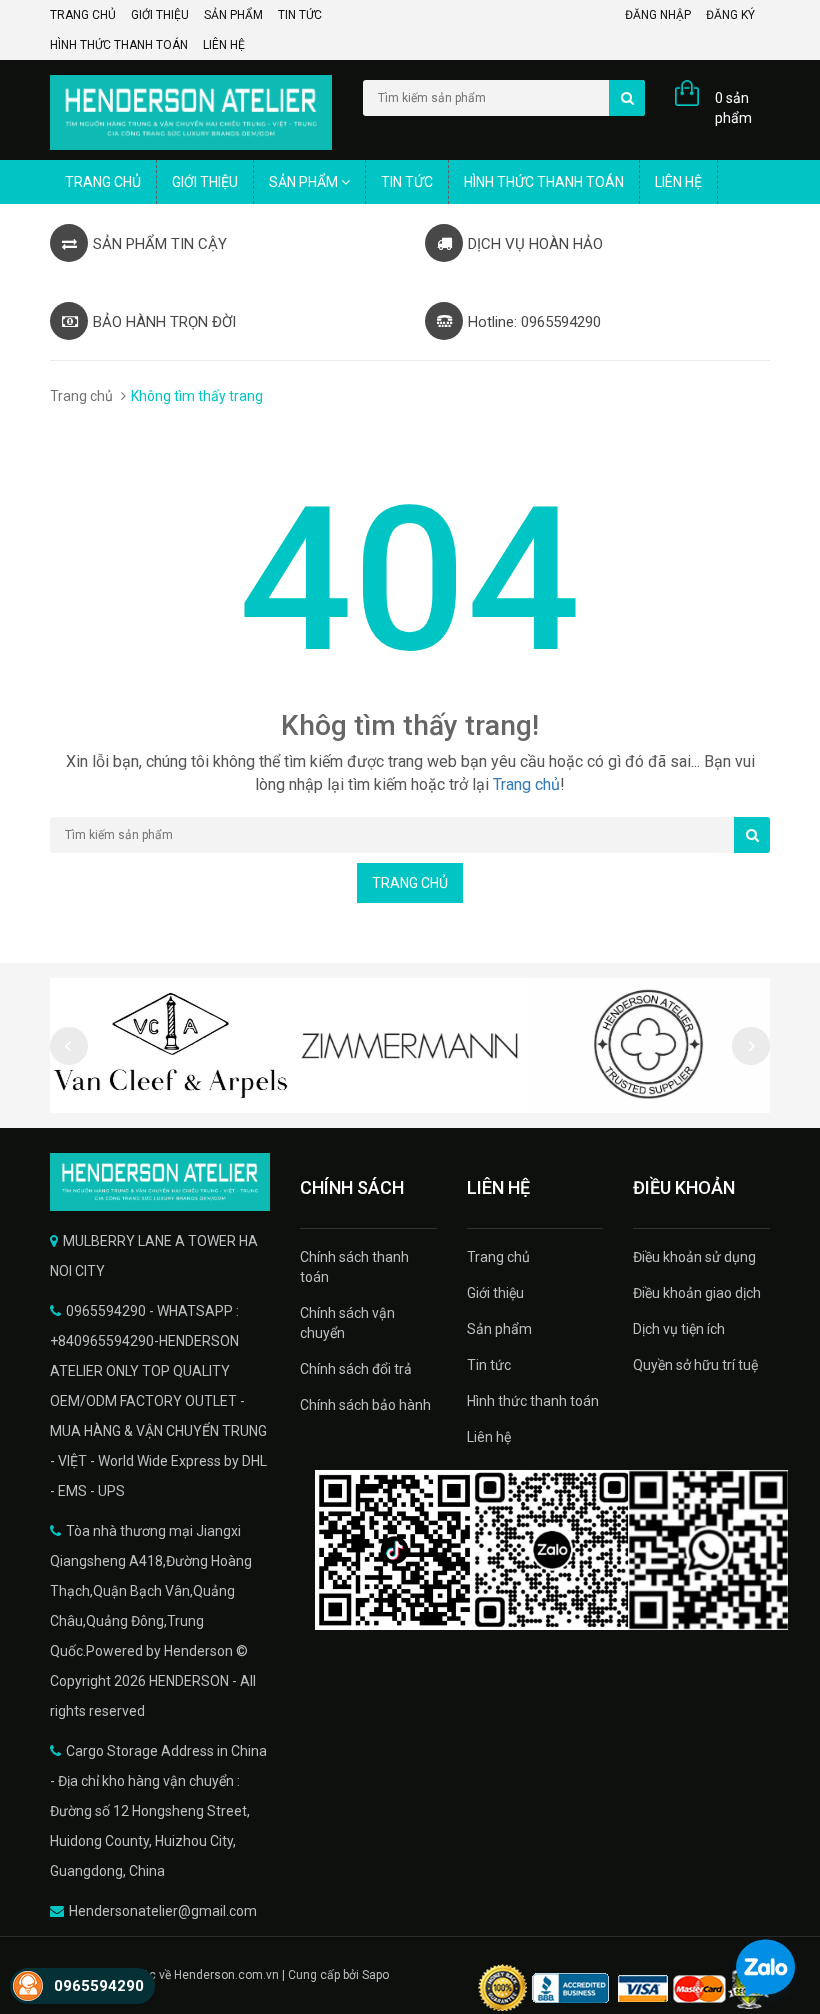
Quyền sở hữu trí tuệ (695, 1365)
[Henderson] (160, 1182)
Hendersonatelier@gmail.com (163, 1911)
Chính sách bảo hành (365, 1405)
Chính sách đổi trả (356, 1369)
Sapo (375, 1975)
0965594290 (99, 1986)
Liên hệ (224, 45)
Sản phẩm (233, 15)
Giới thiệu (160, 15)
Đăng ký (730, 15)
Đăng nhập (658, 15)
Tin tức (300, 15)
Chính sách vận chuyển (347, 1323)
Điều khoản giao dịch (697, 1293)
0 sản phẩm (733, 108)
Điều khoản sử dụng (694, 1257)
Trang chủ (83, 15)
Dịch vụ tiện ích (679, 1329)
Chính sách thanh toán (354, 1267)
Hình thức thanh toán (119, 45)
